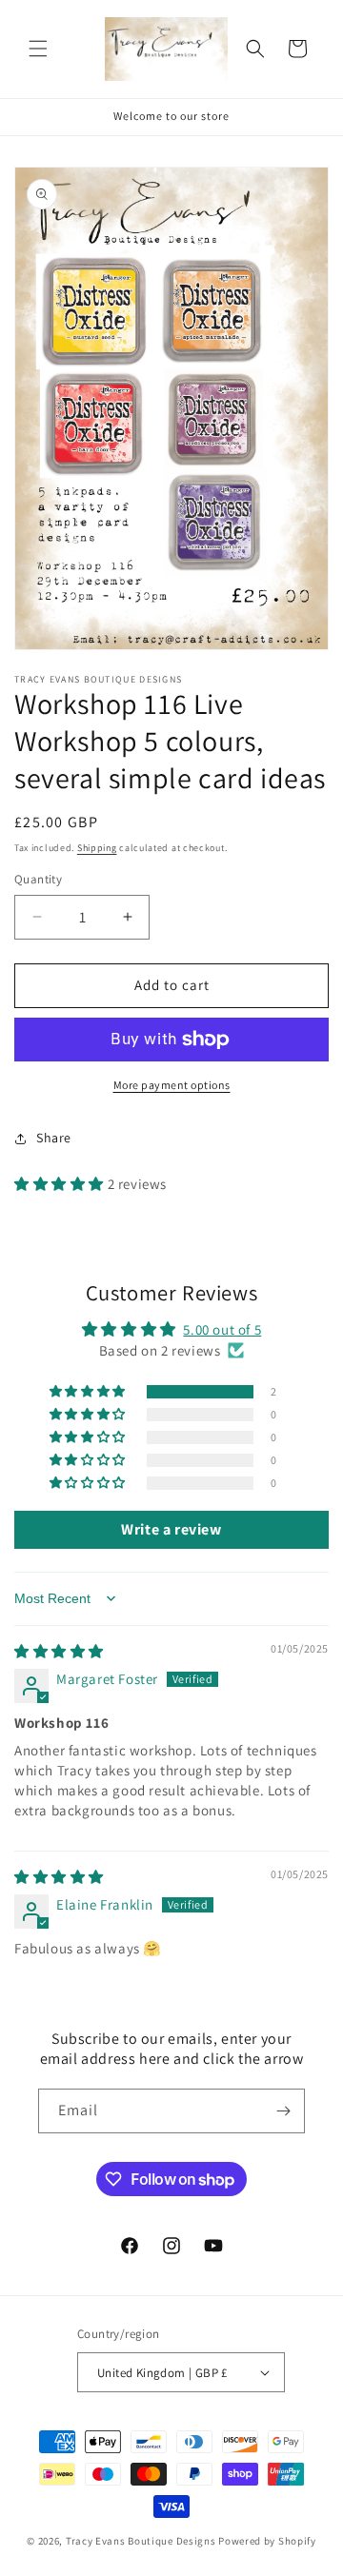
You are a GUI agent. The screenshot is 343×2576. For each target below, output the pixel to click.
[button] (38, 49)
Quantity (38, 879)
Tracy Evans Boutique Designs (141, 2541)
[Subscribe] (283, 2111)
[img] (59, 1651)
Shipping (97, 848)
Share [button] (54, 1138)
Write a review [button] (171, 1529)
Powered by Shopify (267, 2541)
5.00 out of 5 (222, 1329)
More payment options (172, 1085)
